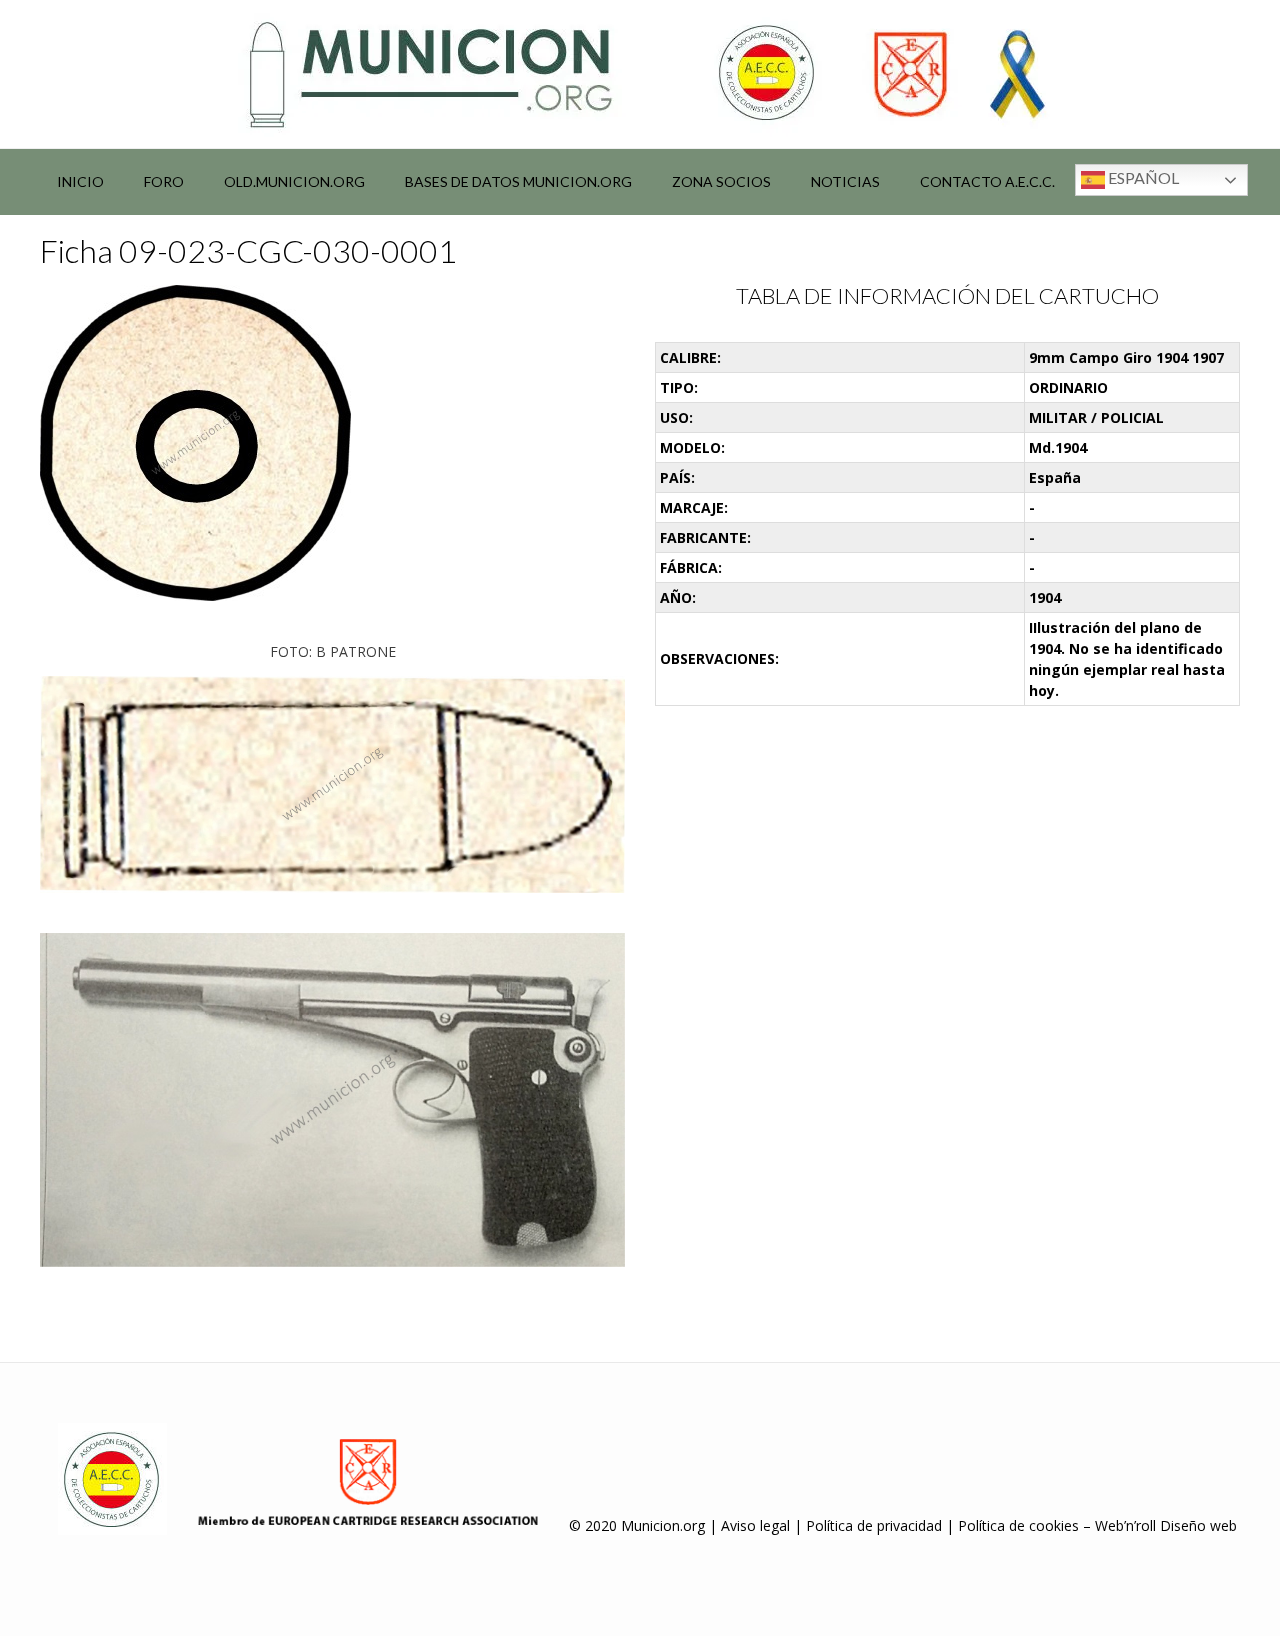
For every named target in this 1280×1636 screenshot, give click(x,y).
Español (1142, 177)
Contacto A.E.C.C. (987, 181)
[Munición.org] (640, 74)
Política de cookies (1018, 1525)
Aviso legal (755, 1525)
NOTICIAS (845, 181)
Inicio (80, 181)
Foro (164, 181)
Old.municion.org (294, 181)
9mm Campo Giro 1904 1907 (1126, 357)
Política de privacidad (874, 1525)
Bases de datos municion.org (518, 181)
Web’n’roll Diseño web (1166, 1525)
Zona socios (721, 181)
